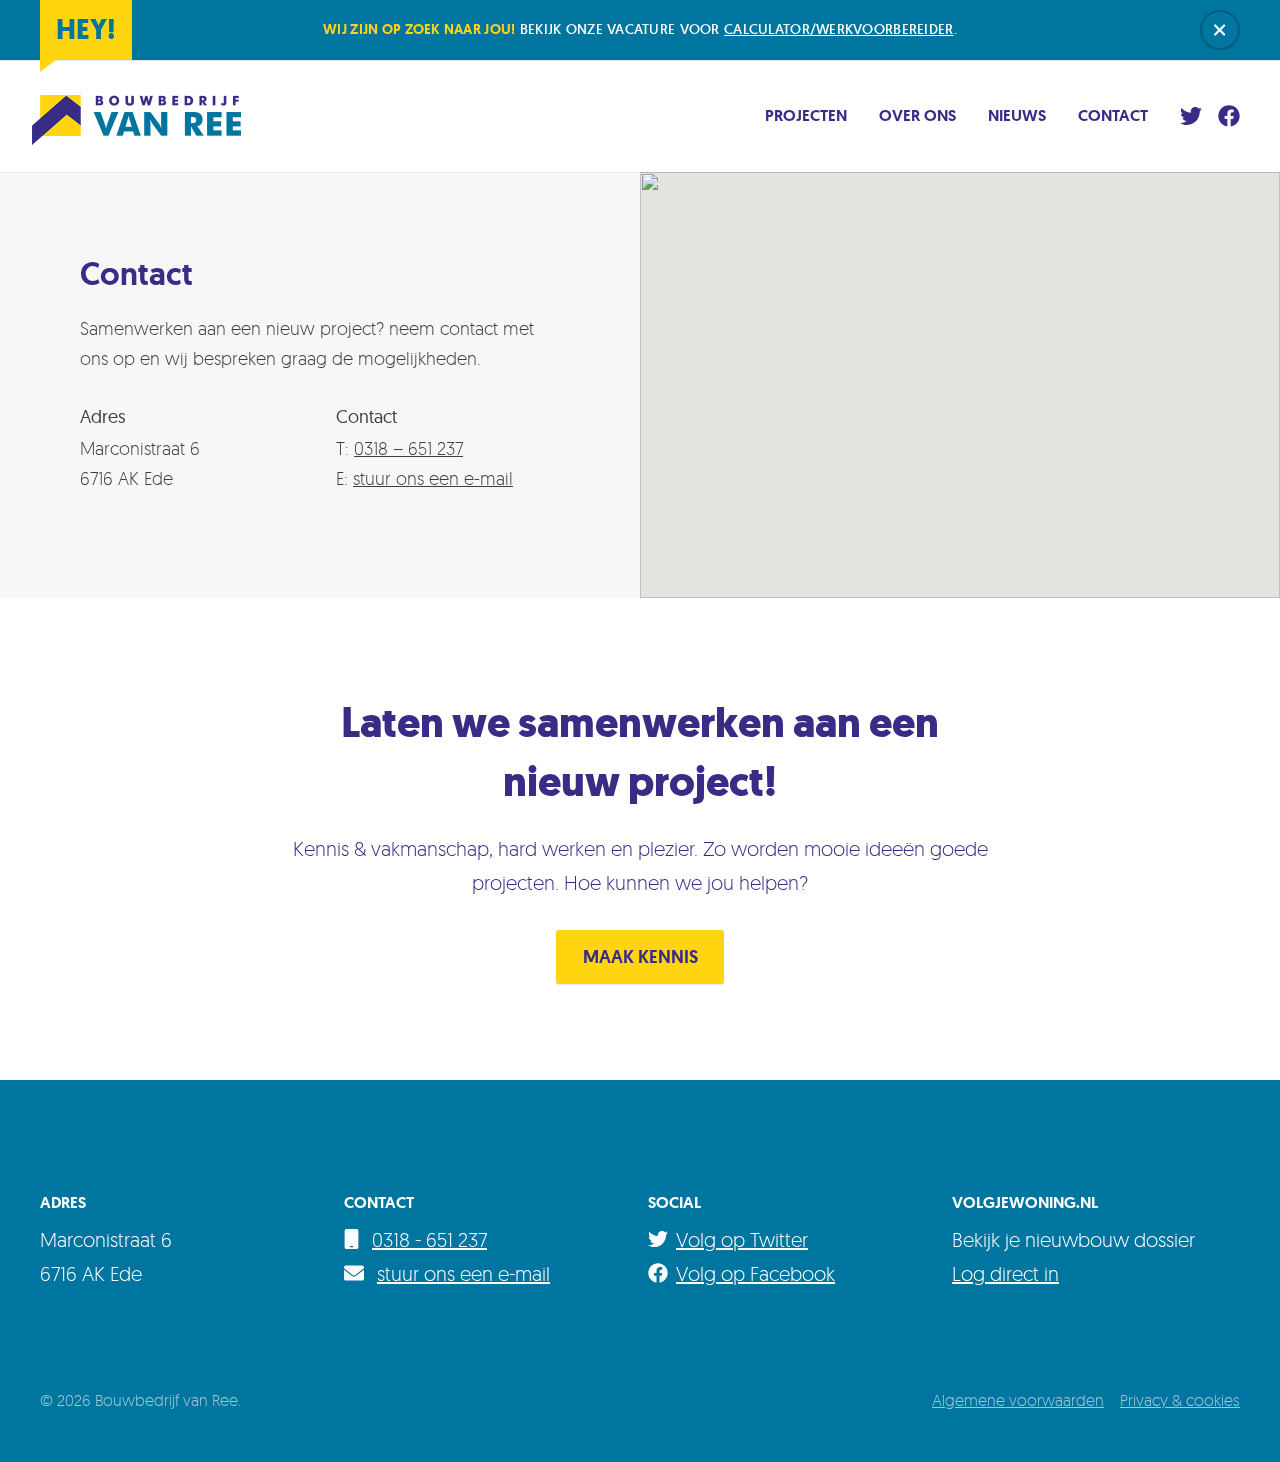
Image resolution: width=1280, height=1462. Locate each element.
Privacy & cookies (1180, 1400)
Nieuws (1017, 115)
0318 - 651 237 (429, 1239)
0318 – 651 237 (408, 448)
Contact (1113, 115)
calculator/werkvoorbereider (839, 29)
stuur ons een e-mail (433, 478)
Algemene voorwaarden (1018, 1400)
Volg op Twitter (742, 1239)
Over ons (917, 115)
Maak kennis (640, 957)
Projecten (806, 115)
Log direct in (1005, 1273)
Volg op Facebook (755, 1273)
